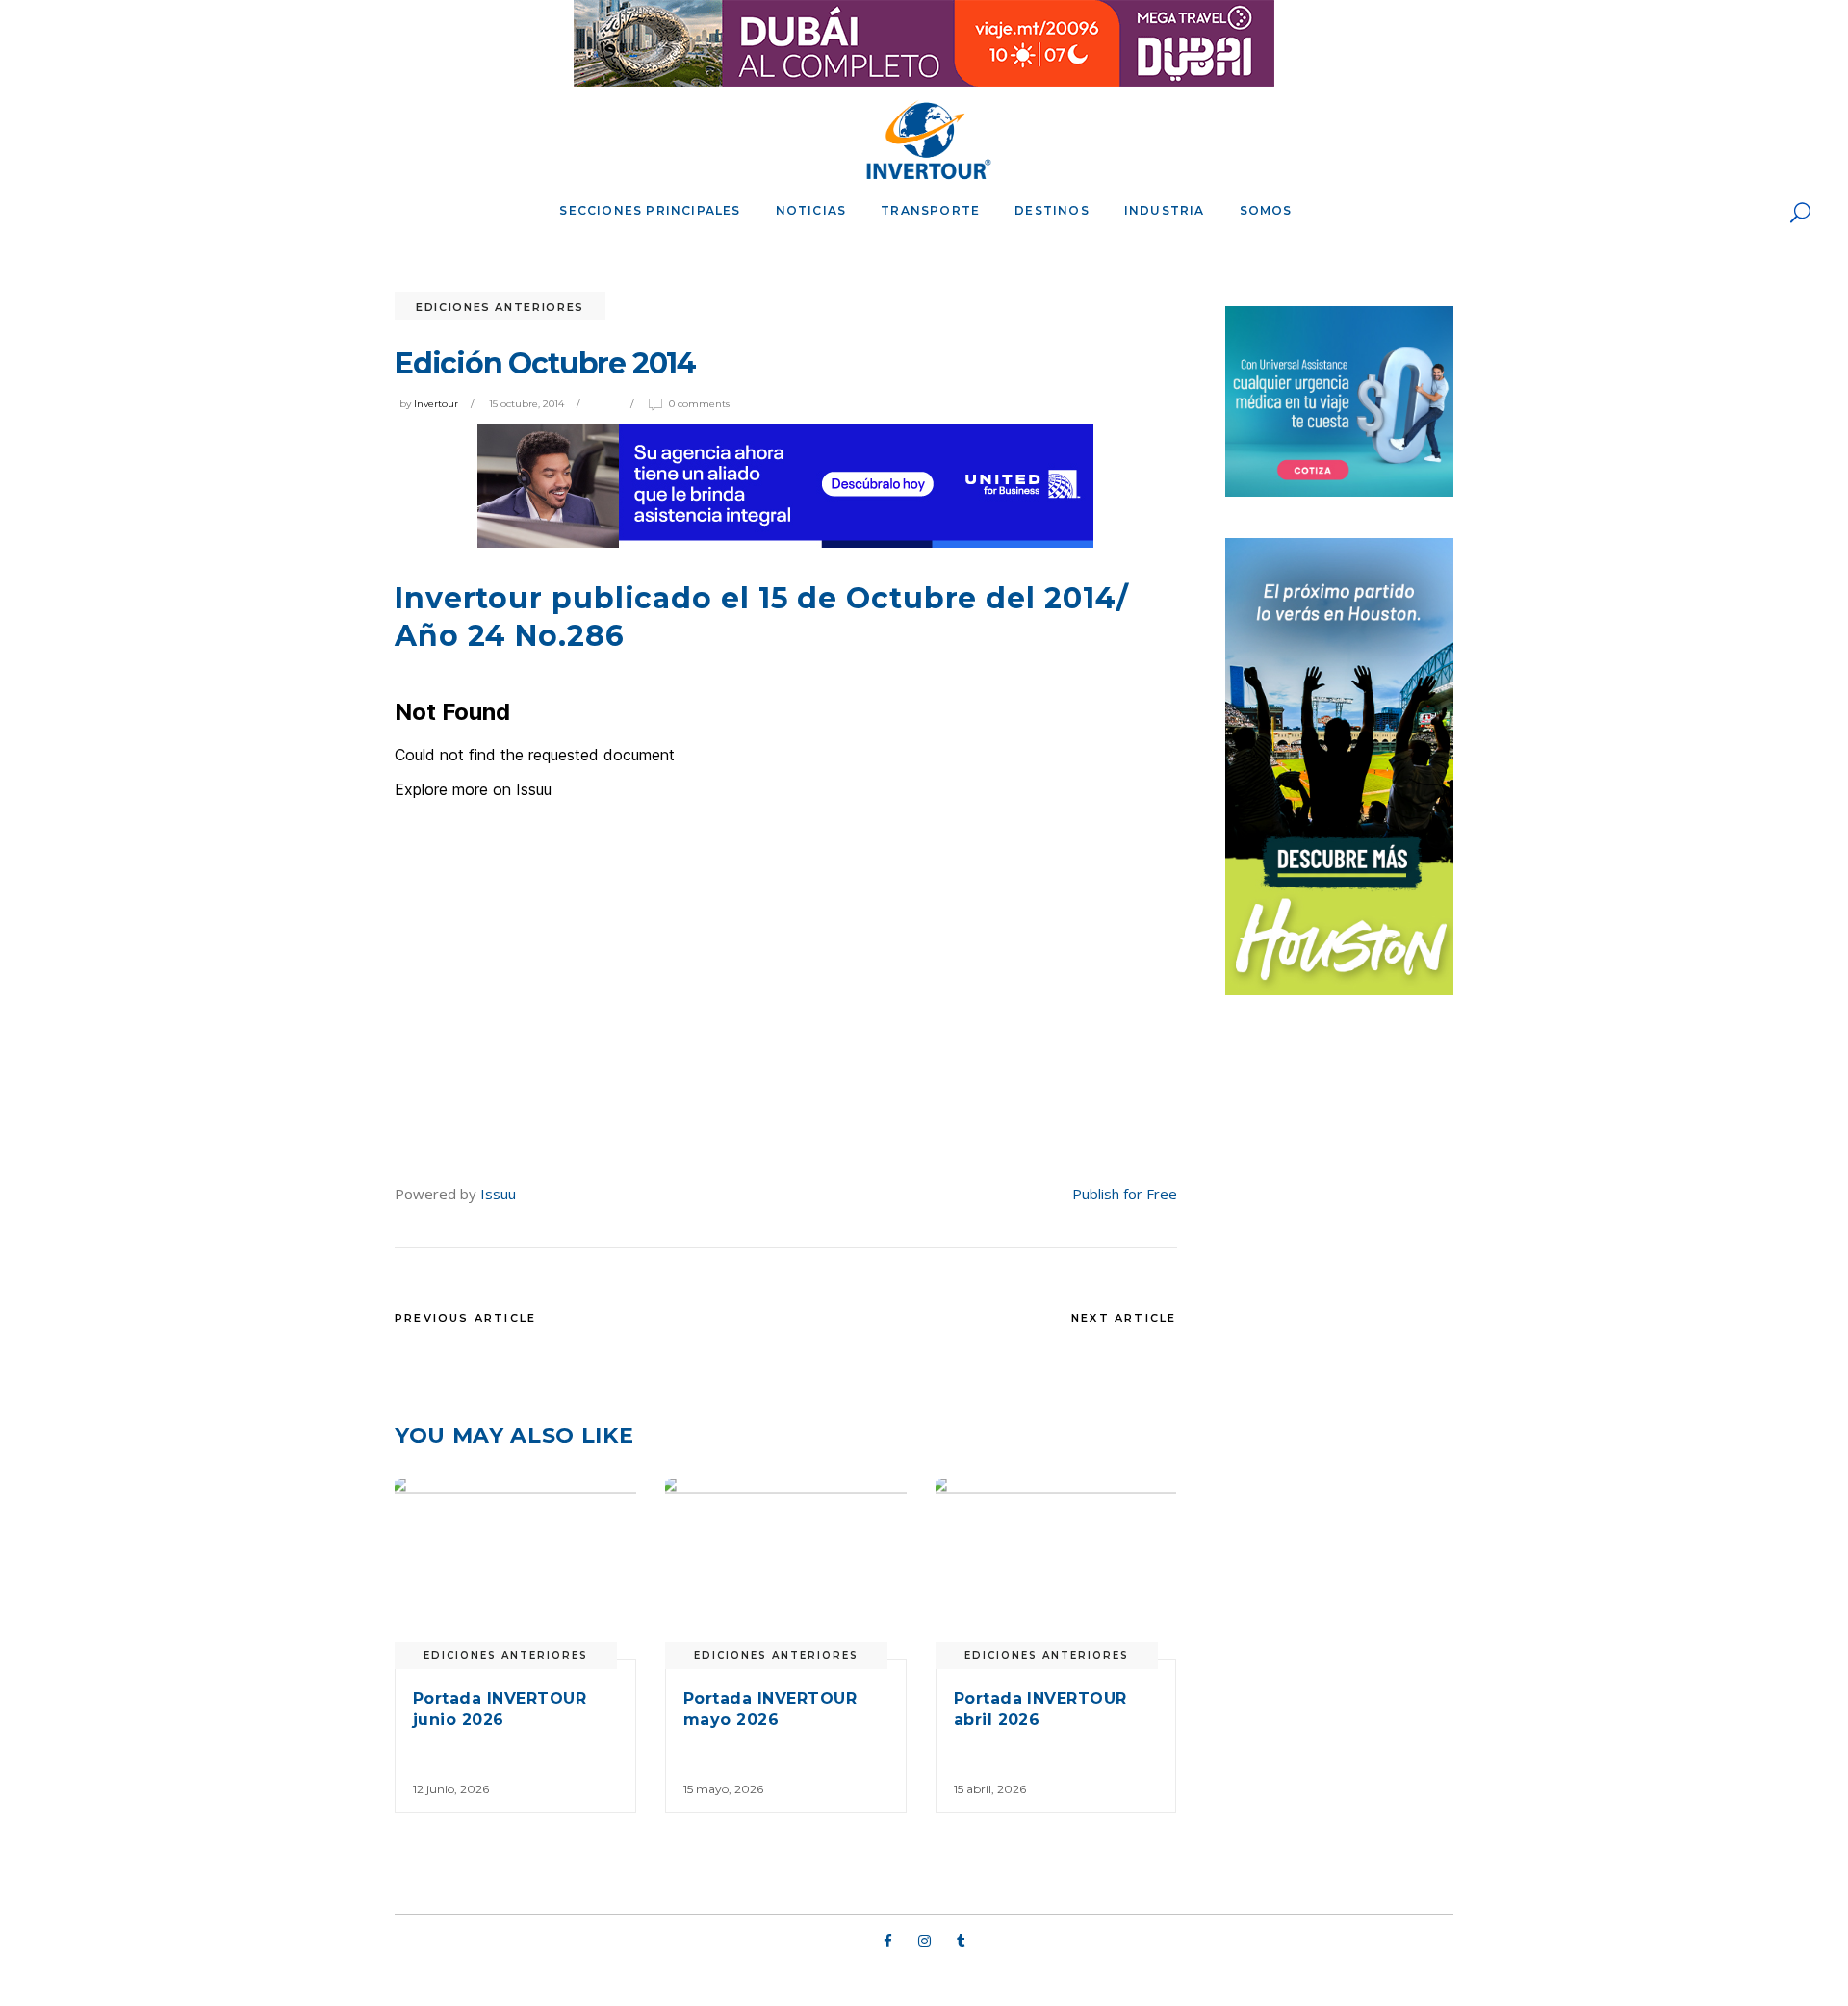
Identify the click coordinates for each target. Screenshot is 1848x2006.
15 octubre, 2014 (526, 404)
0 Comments (699, 404)
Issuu (498, 1194)
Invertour (436, 404)
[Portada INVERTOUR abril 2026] (1056, 1569)
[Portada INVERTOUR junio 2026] (515, 1569)
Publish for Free (1125, 1194)
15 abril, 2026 (990, 1789)
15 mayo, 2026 (723, 1789)
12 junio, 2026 (451, 1789)
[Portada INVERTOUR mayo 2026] (786, 1569)
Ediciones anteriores (500, 307)
